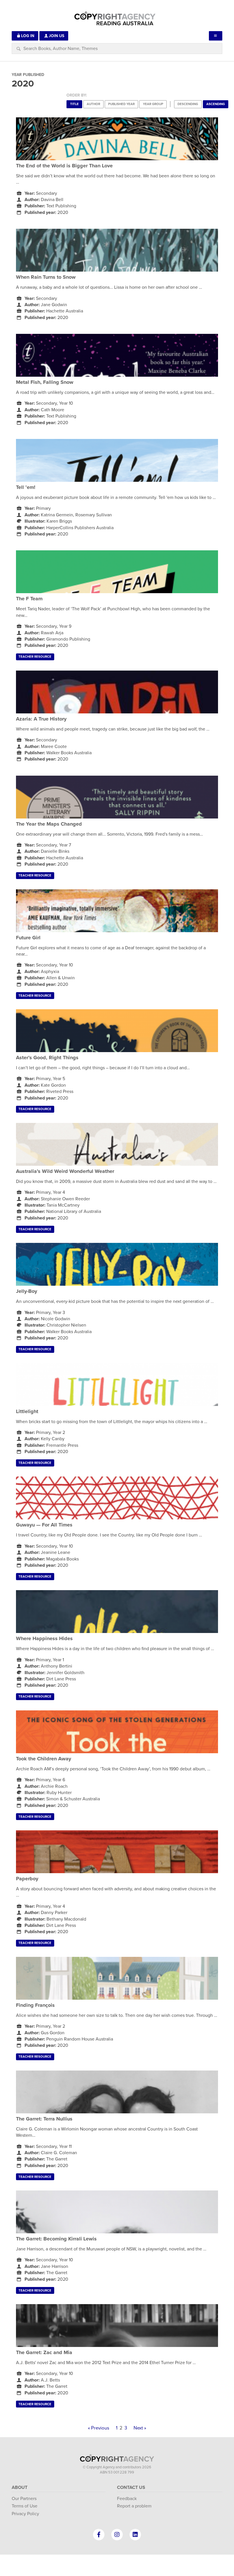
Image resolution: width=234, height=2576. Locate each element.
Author (93, 104)
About (20, 2487)
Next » (140, 2428)
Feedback (127, 2499)
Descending (188, 104)
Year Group (153, 104)
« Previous (99, 2428)
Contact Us (131, 2487)
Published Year (121, 104)
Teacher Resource (35, 657)
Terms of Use (25, 2506)
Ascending (216, 104)
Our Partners (24, 2499)
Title (74, 104)
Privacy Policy (25, 2514)
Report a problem (134, 2506)
